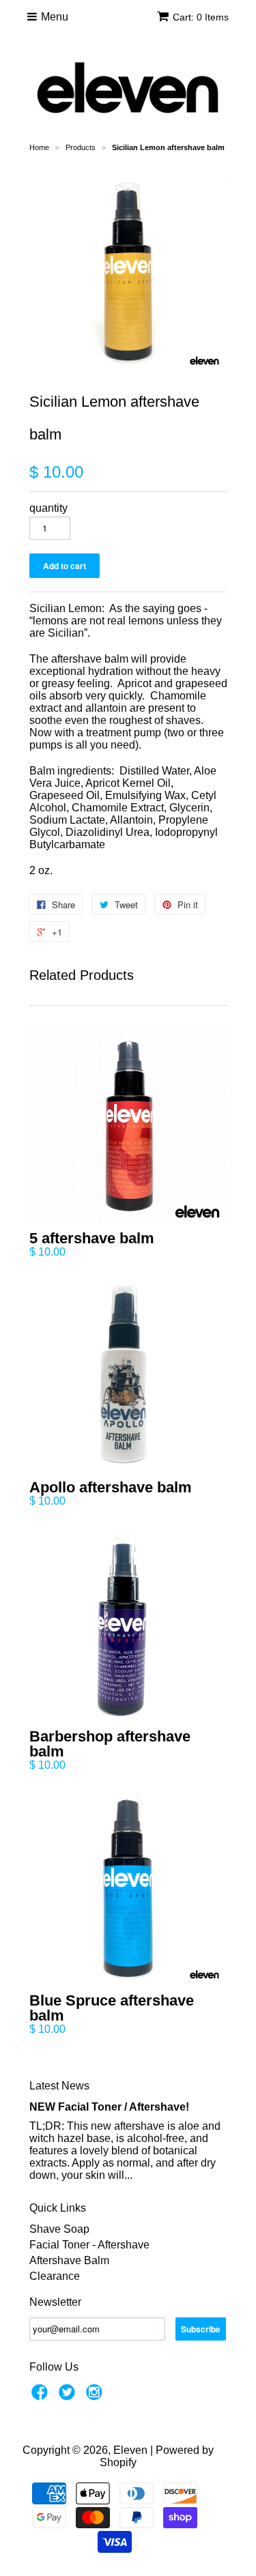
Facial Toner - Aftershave (89, 2245)
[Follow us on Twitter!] (69, 2396)
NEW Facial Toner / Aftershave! (109, 2107)
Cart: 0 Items (201, 17)
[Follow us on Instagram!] (96, 2396)
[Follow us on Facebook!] (42, 2396)
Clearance (55, 2276)
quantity (48, 508)
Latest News (59, 2086)
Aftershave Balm (69, 2260)
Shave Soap (59, 2229)
